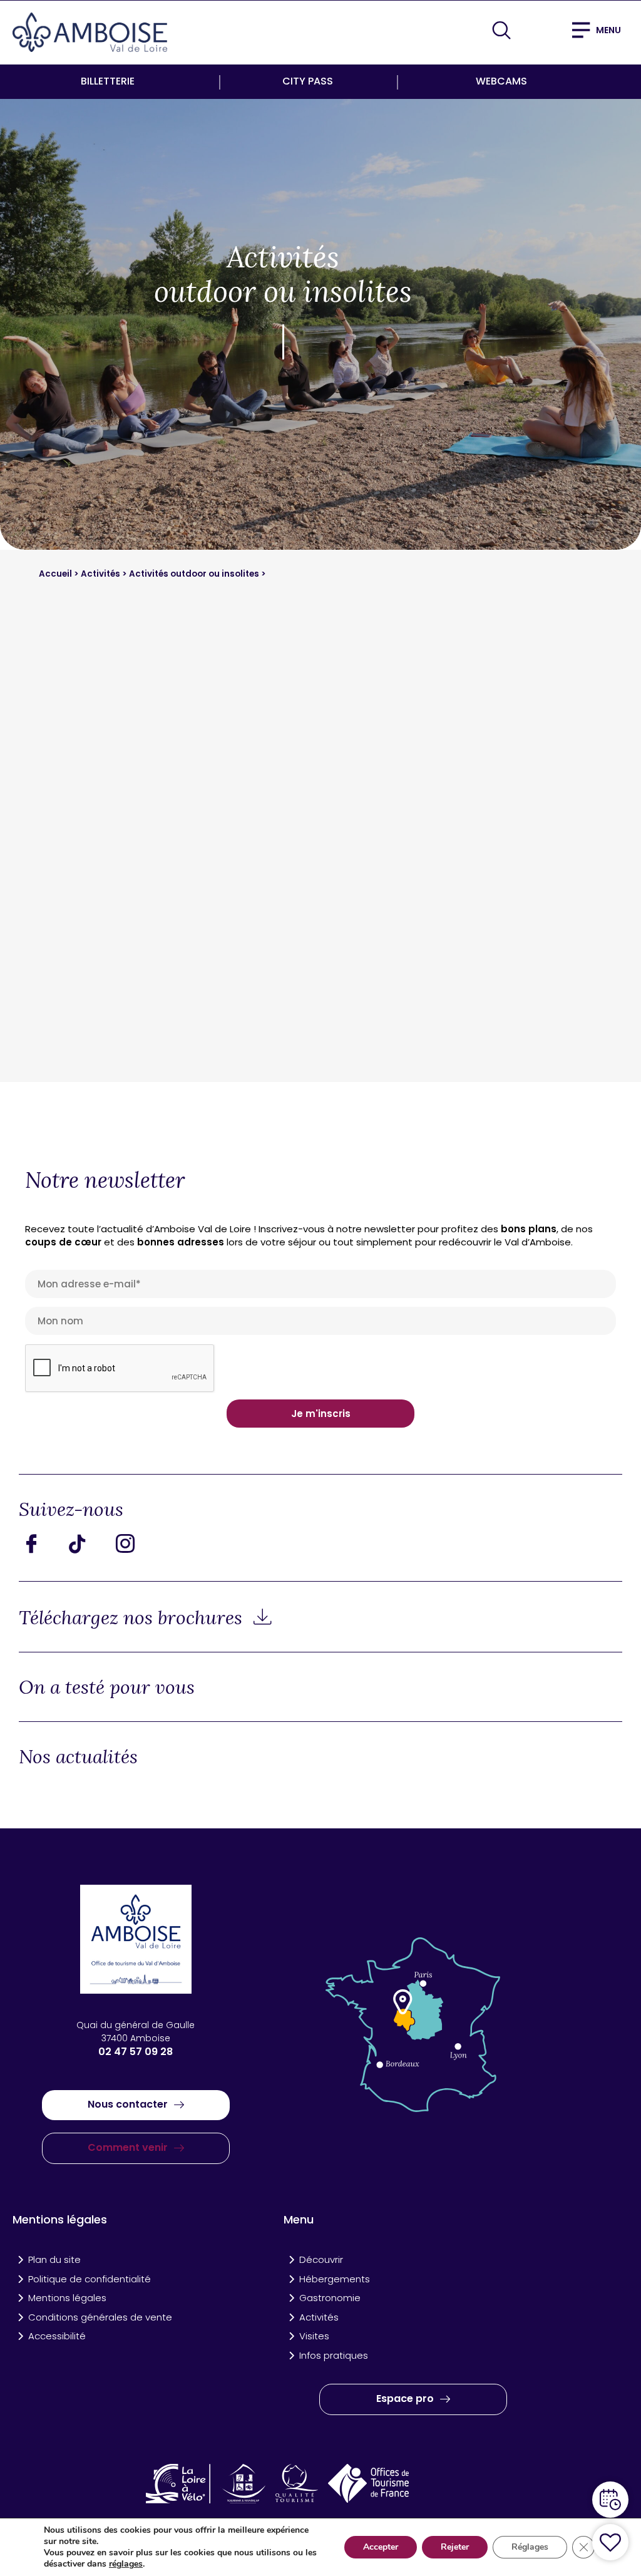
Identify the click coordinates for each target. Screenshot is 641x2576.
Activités (101, 574)
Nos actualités (78, 1756)
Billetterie (108, 81)
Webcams (501, 81)
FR (536, 29)
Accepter (381, 2547)
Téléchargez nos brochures (133, 1617)
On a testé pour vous (107, 1687)
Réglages (530, 2547)
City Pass (308, 81)
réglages (126, 2564)
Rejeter (455, 2547)
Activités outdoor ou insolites (195, 574)
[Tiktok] (88, 1543)
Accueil (56, 574)
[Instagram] (135, 1543)
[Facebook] (41, 1543)
